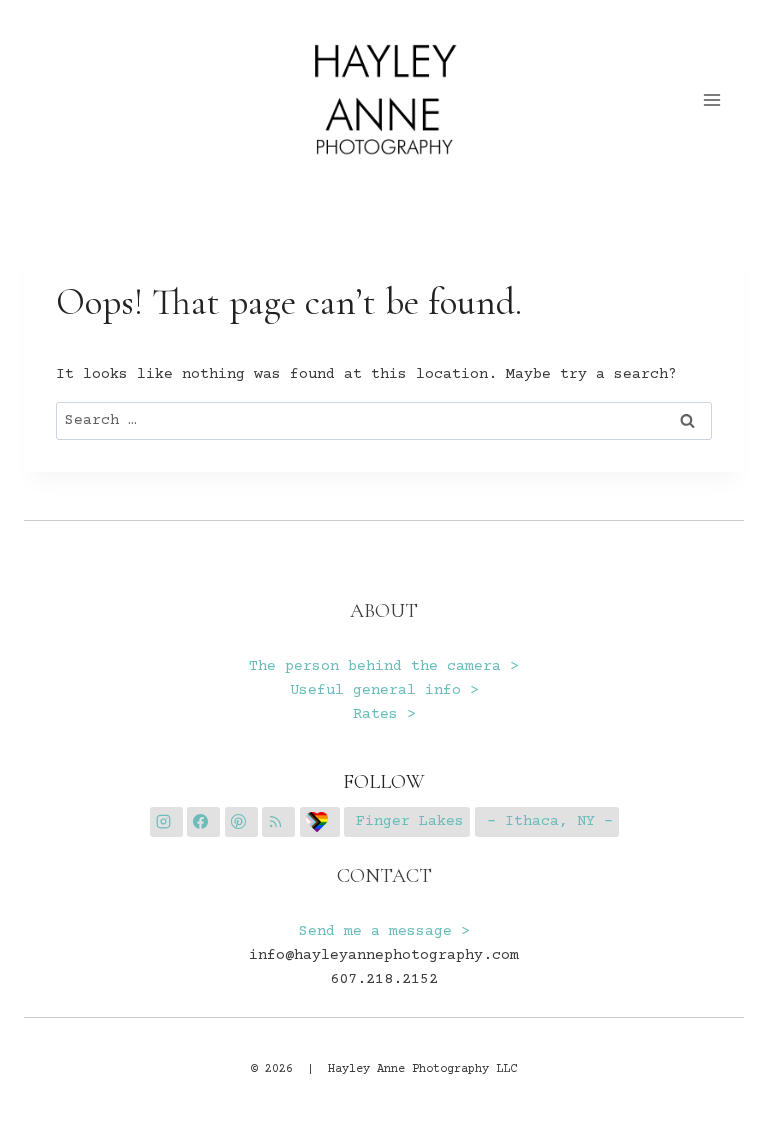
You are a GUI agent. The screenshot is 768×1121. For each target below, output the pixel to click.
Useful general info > (384, 690)
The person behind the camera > (384, 666)
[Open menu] (712, 99)
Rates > (384, 714)
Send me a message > (384, 931)
